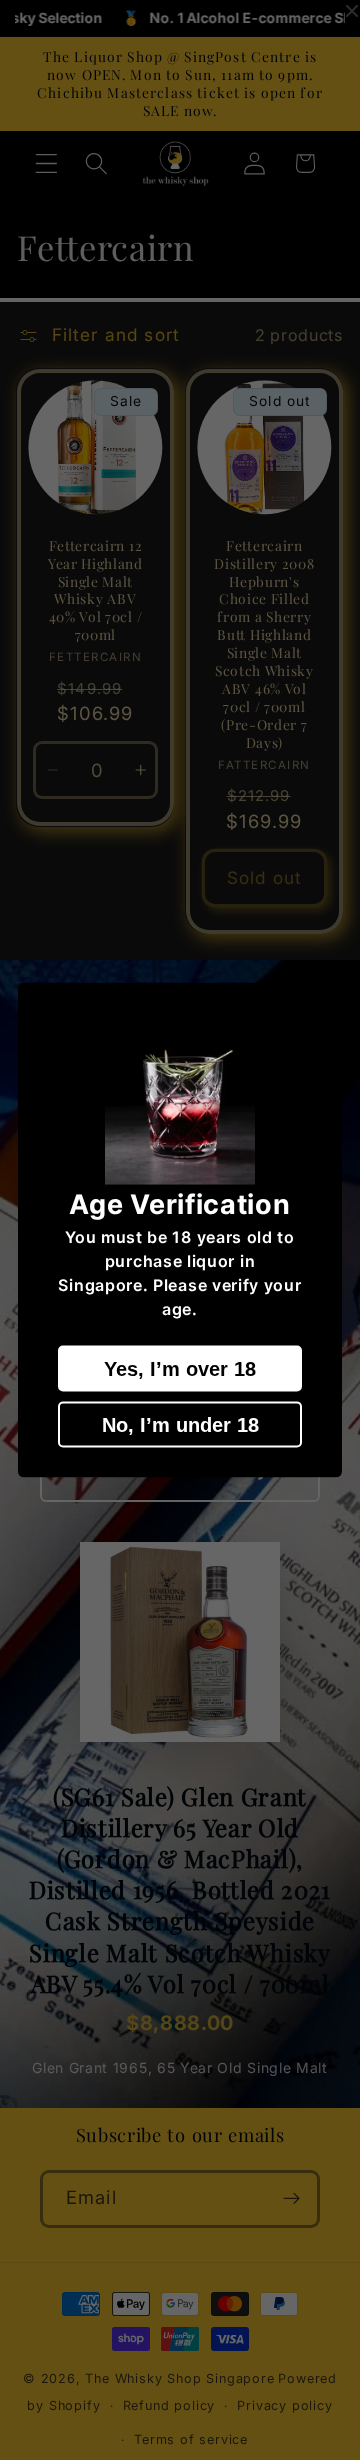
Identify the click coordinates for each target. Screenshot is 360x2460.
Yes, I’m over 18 (180, 1368)
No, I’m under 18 (180, 1424)
